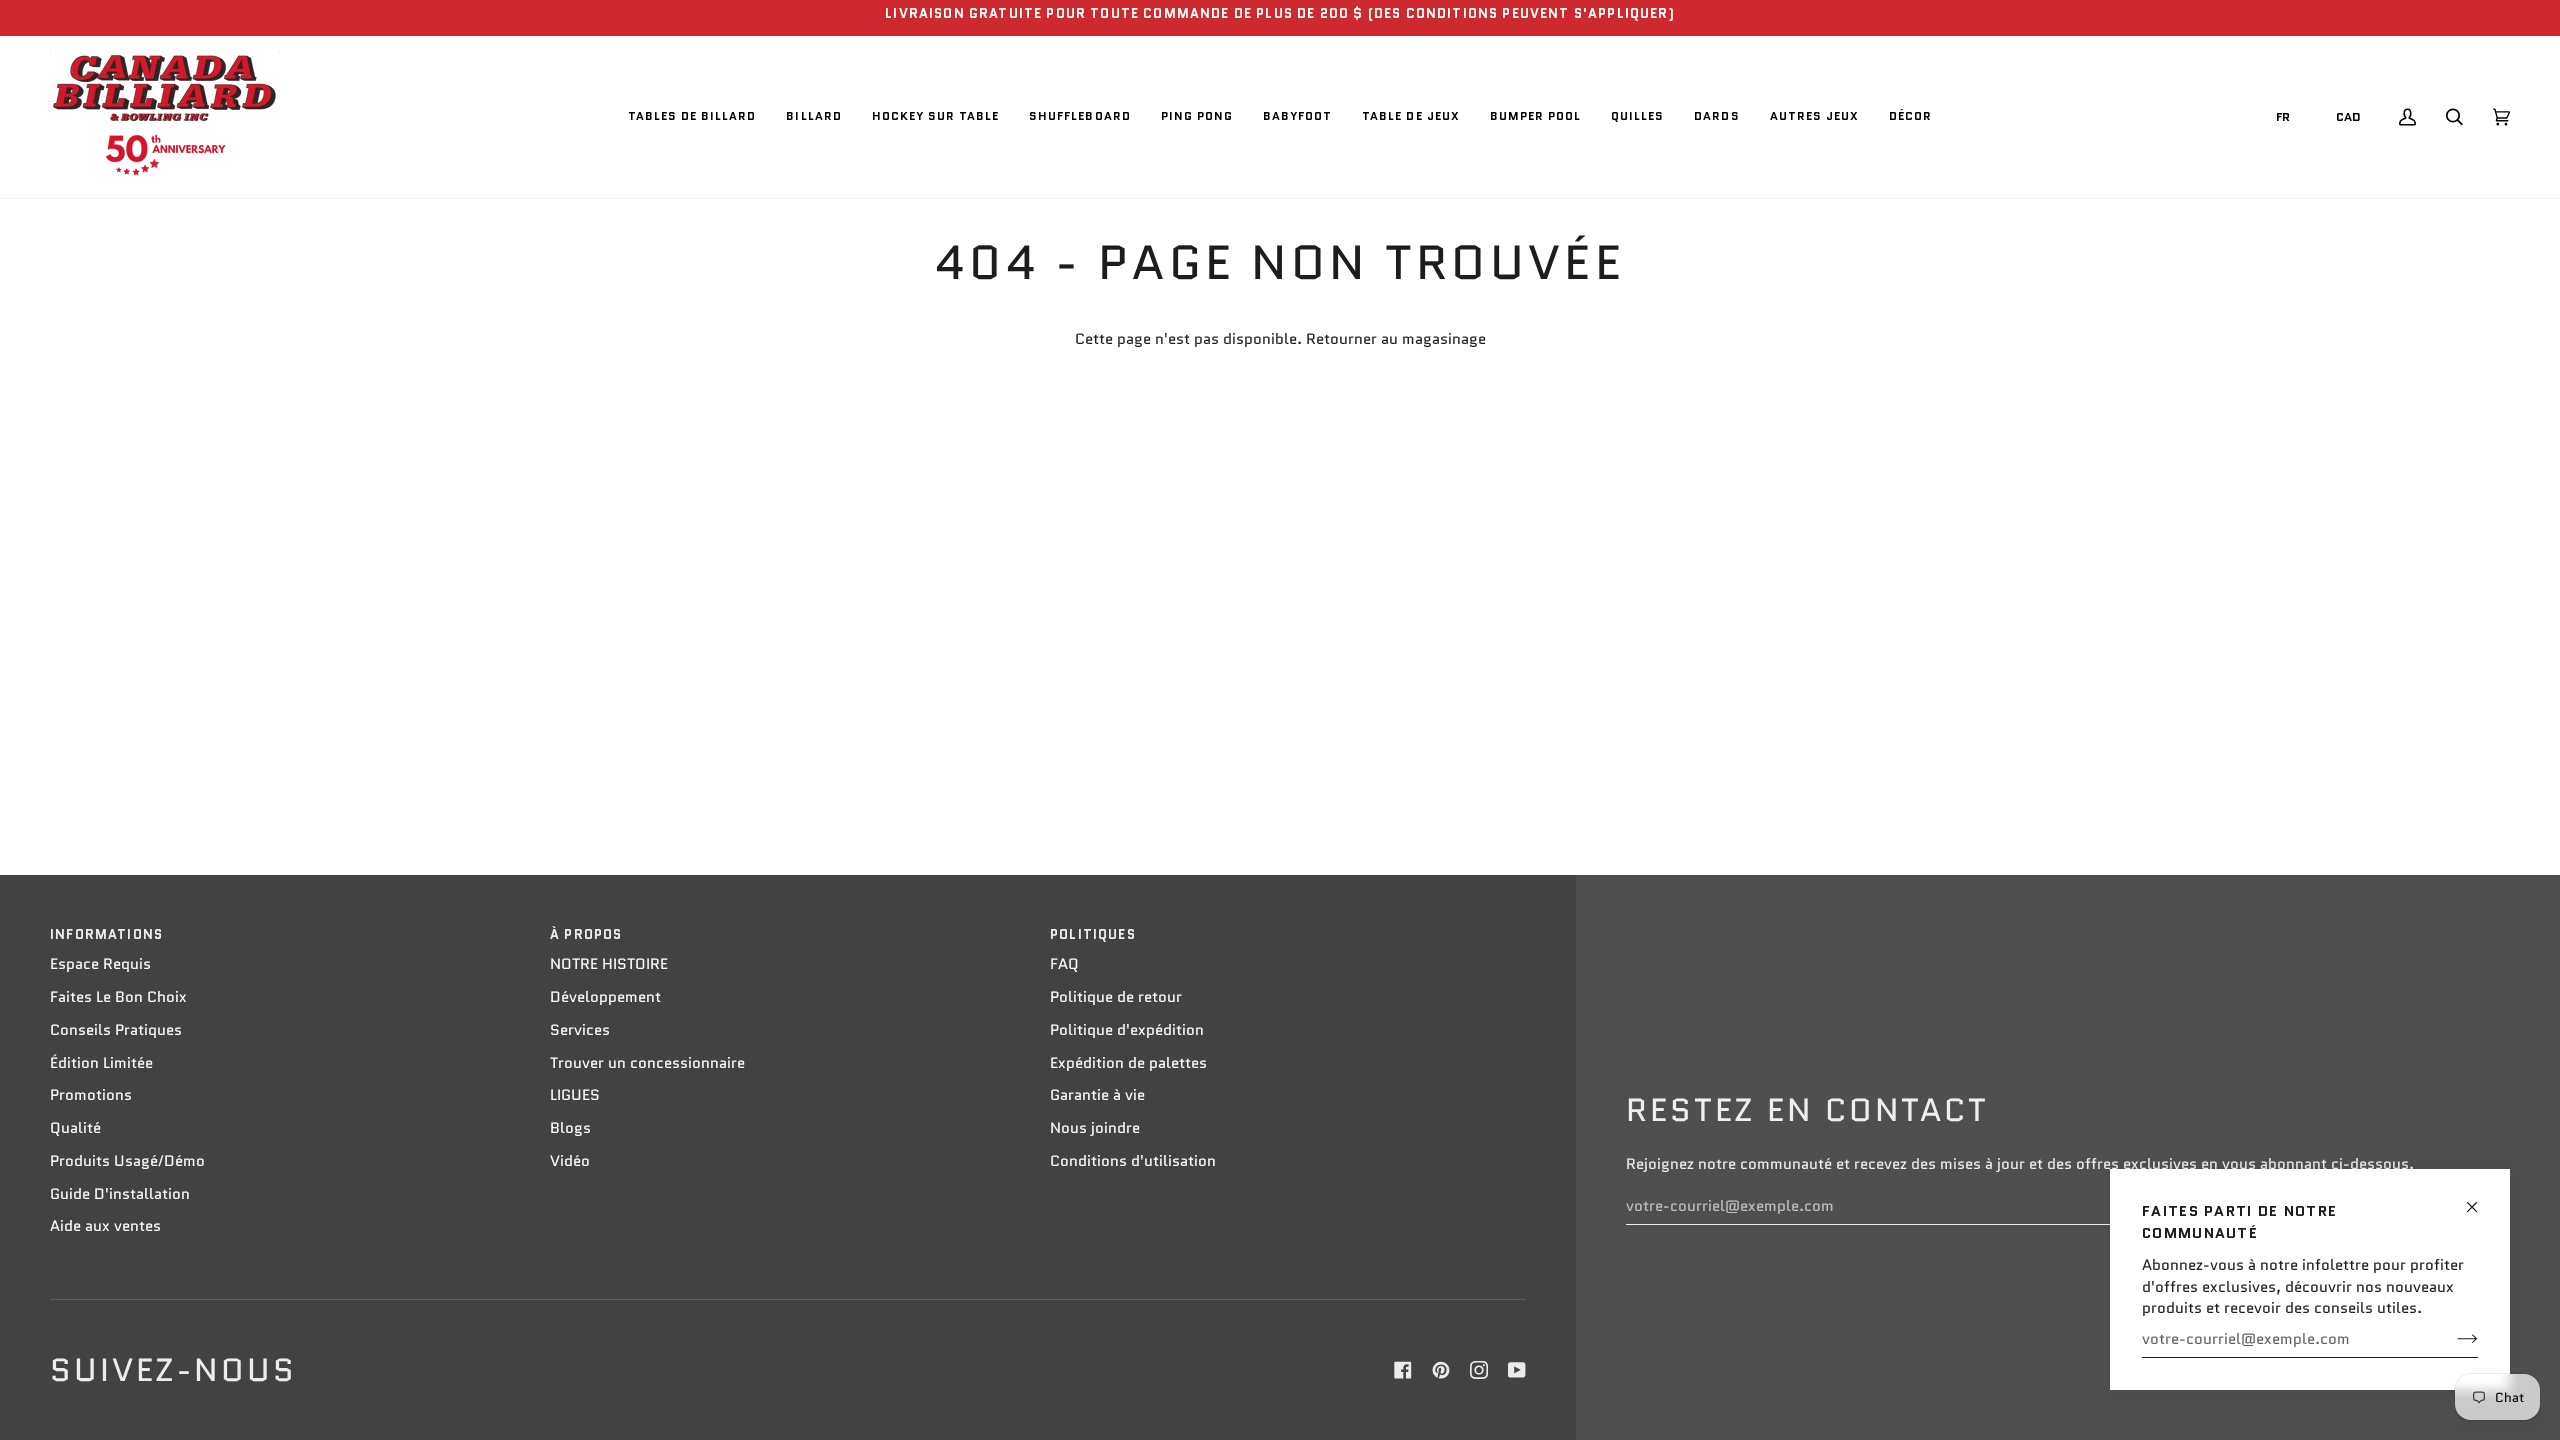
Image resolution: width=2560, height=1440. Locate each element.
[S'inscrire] (2451, 1339)
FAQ (1064, 964)
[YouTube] (1517, 1370)
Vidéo (570, 1161)
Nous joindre (1095, 1128)
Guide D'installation (120, 1194)
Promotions (91, 1095)
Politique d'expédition (1127, 1030)
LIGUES (575, 1095)
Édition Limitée (101, 1063)
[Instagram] (1479, 1370)
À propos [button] (586, 934)
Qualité (75, 1128)
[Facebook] (1403, 1370)
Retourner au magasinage (1396, 339)
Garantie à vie (1097, 1095)
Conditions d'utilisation (1133, 1161)
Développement (605, 997)
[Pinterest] (1441, 1370)
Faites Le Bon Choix (118, 997)
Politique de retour (1116, 997)
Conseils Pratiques (116, 1030)
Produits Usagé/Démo (127, 1161)
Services (580, 1030)
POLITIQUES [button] (1093, 934)
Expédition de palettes (1128, 1063)
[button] (692, 117)
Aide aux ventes (105, 1226)
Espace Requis (100, 964)
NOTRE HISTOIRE (609, 964)
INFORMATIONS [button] (106, 934)
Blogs (570, 1128)
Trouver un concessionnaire (647, 1063)
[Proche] (2480, 1198)
